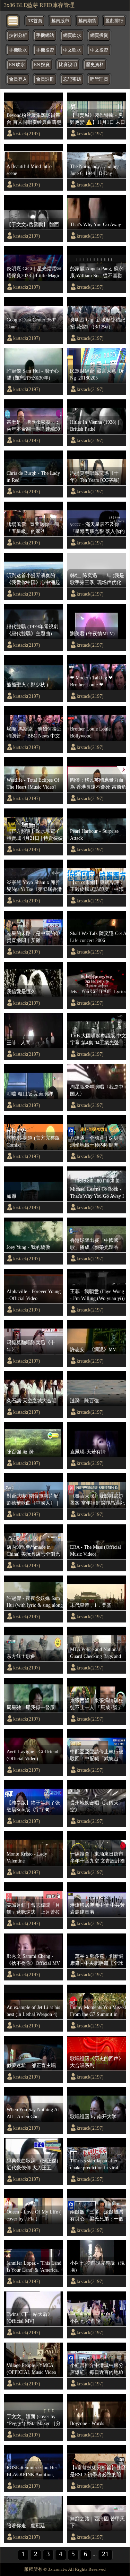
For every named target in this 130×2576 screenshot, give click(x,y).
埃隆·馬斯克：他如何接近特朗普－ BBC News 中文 (34, 732)
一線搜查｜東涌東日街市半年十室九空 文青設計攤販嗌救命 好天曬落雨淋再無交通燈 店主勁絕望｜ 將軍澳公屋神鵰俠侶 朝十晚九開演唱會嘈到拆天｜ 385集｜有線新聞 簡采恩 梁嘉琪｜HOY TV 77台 (98, 1858)
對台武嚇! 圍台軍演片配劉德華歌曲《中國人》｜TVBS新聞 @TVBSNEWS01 (33, 1500)
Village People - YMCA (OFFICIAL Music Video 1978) (31, 2369)
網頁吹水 (72, 35)
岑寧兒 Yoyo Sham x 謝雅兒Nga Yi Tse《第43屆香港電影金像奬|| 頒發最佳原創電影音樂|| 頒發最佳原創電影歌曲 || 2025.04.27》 (35, 886)
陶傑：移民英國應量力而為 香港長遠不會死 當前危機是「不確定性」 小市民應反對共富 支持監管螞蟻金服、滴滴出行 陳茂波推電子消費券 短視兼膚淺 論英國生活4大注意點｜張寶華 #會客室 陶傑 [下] (98, 784)
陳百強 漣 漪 (20, 1452)
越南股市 (60, 21)
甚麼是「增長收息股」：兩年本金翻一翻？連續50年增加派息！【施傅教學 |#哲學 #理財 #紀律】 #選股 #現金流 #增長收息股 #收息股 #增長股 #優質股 (34, 426)
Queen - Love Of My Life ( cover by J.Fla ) (34, 2215)
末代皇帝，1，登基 (91, 1605)
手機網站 (45, 35)
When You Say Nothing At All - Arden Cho (33, 2113)
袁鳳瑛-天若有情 (88, 1452)
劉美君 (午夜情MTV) (92, 633)
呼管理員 (99, 79)
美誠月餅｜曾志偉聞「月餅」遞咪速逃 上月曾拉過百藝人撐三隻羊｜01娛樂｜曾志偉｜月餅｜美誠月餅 (33, 1909)
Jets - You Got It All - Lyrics (98, 991)
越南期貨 (87, 21)
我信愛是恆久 (21, 991)
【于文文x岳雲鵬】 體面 (33, 224)
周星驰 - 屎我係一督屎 (31, 1707)
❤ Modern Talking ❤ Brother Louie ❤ (91, 681)
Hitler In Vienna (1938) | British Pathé (94, 425)
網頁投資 (99, 35)
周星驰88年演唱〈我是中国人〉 (97, 1090)
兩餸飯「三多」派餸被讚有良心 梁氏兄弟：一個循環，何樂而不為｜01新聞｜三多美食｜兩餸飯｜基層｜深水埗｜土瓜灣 (97, 2216)
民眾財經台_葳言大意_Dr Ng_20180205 (97, 374)
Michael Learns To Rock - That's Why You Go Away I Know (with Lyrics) (97, 1193)
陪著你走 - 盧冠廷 (26, 2526)
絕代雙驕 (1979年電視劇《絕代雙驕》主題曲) (32, 630)
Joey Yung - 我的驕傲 (28, 1247)
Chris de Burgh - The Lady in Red (33, 477)
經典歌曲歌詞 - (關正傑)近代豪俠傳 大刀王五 (32, 2164)
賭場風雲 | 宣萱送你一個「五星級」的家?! (33, 528)
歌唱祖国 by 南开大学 (93, 2116)
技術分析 (18, 35)
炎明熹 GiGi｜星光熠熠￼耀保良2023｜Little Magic (34, 272)
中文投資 (99, 50)
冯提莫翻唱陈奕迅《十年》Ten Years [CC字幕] (95, 477)
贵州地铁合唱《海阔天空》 (94, 1806)
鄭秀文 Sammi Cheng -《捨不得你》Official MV (33, 1960)
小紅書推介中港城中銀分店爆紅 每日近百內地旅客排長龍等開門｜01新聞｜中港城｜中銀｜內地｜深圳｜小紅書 (97, 2369)
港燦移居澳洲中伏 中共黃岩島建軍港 (97, 1908)
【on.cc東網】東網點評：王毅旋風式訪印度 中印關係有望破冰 (97, 886)
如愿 (11, 1196)
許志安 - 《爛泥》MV (93, 1349)
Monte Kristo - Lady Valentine (27, 1857)
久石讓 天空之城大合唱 (32, 1401)
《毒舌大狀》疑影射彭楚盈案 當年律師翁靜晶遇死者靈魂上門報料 (97, 1500)
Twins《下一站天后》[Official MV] (29, 2318)
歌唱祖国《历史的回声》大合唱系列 (97, 2062)
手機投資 (45, 50)
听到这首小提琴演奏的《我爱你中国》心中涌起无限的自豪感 (33, 579)
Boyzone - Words (87, 2423)
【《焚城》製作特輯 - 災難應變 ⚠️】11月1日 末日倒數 (98, 119)
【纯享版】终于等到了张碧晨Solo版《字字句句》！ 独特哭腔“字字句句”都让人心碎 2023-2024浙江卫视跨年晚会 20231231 (33, 1807)
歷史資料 (95, 65)
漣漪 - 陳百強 (84, 1401)
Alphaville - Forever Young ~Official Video (34, 1295)
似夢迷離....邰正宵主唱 (31, 2065)
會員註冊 (45, 79)
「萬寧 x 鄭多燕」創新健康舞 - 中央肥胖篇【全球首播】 (97, 1960)
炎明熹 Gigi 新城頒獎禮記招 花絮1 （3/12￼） (98, 323)
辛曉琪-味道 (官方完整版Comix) (33, 1141)
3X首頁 (35, 21)
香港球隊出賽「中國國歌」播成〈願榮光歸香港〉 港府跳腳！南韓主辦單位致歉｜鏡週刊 (97, 1244)
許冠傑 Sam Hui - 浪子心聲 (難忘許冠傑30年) (33, 374)
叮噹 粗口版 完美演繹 (30, 1094)
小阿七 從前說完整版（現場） (97, 2266)
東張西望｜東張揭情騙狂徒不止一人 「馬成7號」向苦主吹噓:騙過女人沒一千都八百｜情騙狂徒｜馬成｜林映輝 (97, 1704)
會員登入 (18, 79)
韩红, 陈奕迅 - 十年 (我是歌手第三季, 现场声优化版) (97, 579)
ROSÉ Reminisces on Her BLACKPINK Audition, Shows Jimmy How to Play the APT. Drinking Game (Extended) (33, 2471)
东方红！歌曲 (21, 1656)
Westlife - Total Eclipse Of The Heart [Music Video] (33, 783)
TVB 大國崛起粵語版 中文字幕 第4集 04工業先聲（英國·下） (98, 1039)
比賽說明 (68, 65)
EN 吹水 (17, 65)
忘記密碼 (72, 79)
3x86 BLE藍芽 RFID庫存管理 (39, 5)
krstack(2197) (27, 134)
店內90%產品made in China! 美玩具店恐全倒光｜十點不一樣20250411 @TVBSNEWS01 (33, 1551)
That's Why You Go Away (96, 224)
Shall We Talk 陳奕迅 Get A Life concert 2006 (98, 937)
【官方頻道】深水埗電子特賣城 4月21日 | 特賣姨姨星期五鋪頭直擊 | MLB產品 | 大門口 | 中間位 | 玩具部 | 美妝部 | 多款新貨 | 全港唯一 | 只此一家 (35, 835)
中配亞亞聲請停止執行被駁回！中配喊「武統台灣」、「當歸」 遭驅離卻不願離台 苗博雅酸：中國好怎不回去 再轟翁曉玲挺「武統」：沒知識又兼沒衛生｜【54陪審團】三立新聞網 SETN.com (97, 1755)
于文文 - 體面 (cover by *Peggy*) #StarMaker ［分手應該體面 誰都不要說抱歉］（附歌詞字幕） (34, 2420)
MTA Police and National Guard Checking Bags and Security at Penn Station (96, 1653)
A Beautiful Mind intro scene (29, 170)
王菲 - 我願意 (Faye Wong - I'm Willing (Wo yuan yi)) (97, 1295)
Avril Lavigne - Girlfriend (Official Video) (32, 1755)
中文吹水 (72, 50)
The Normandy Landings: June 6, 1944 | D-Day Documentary (95, 170)
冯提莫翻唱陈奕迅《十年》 (31, 1346)
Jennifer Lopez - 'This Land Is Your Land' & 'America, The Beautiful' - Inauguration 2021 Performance (34, 2267)
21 (105, 2554)
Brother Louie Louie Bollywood (90, 732)
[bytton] (13, 20)
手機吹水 (18, 50)
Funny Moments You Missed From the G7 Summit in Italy (98, 2011)
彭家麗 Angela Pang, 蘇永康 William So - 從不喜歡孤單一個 (97, 272)
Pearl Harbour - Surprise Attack (94, 835)
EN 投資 (42, 65)
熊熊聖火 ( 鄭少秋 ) (27, 685)
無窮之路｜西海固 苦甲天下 (97, 2522)
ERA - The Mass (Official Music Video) (96, 1550)
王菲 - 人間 (19, 1043)
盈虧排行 (114, 21)
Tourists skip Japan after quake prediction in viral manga (94, 2164)
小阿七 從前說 (85, 2321)
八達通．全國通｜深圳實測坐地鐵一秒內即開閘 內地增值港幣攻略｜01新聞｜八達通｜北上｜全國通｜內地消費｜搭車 (97, 1142)
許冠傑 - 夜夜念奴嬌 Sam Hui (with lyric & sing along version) (35, 1602)
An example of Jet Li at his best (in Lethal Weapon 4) (33, 2011)
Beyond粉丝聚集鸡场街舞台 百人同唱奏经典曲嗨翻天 (34, 119)
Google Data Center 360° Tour (31, 323)
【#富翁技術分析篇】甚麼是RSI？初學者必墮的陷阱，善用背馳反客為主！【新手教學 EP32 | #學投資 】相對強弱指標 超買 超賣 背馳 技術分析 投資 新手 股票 (98, 2471)
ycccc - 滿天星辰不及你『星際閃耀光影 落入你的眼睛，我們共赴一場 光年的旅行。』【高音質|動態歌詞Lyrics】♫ (97, 528)
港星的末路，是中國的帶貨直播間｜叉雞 (33, 937)
